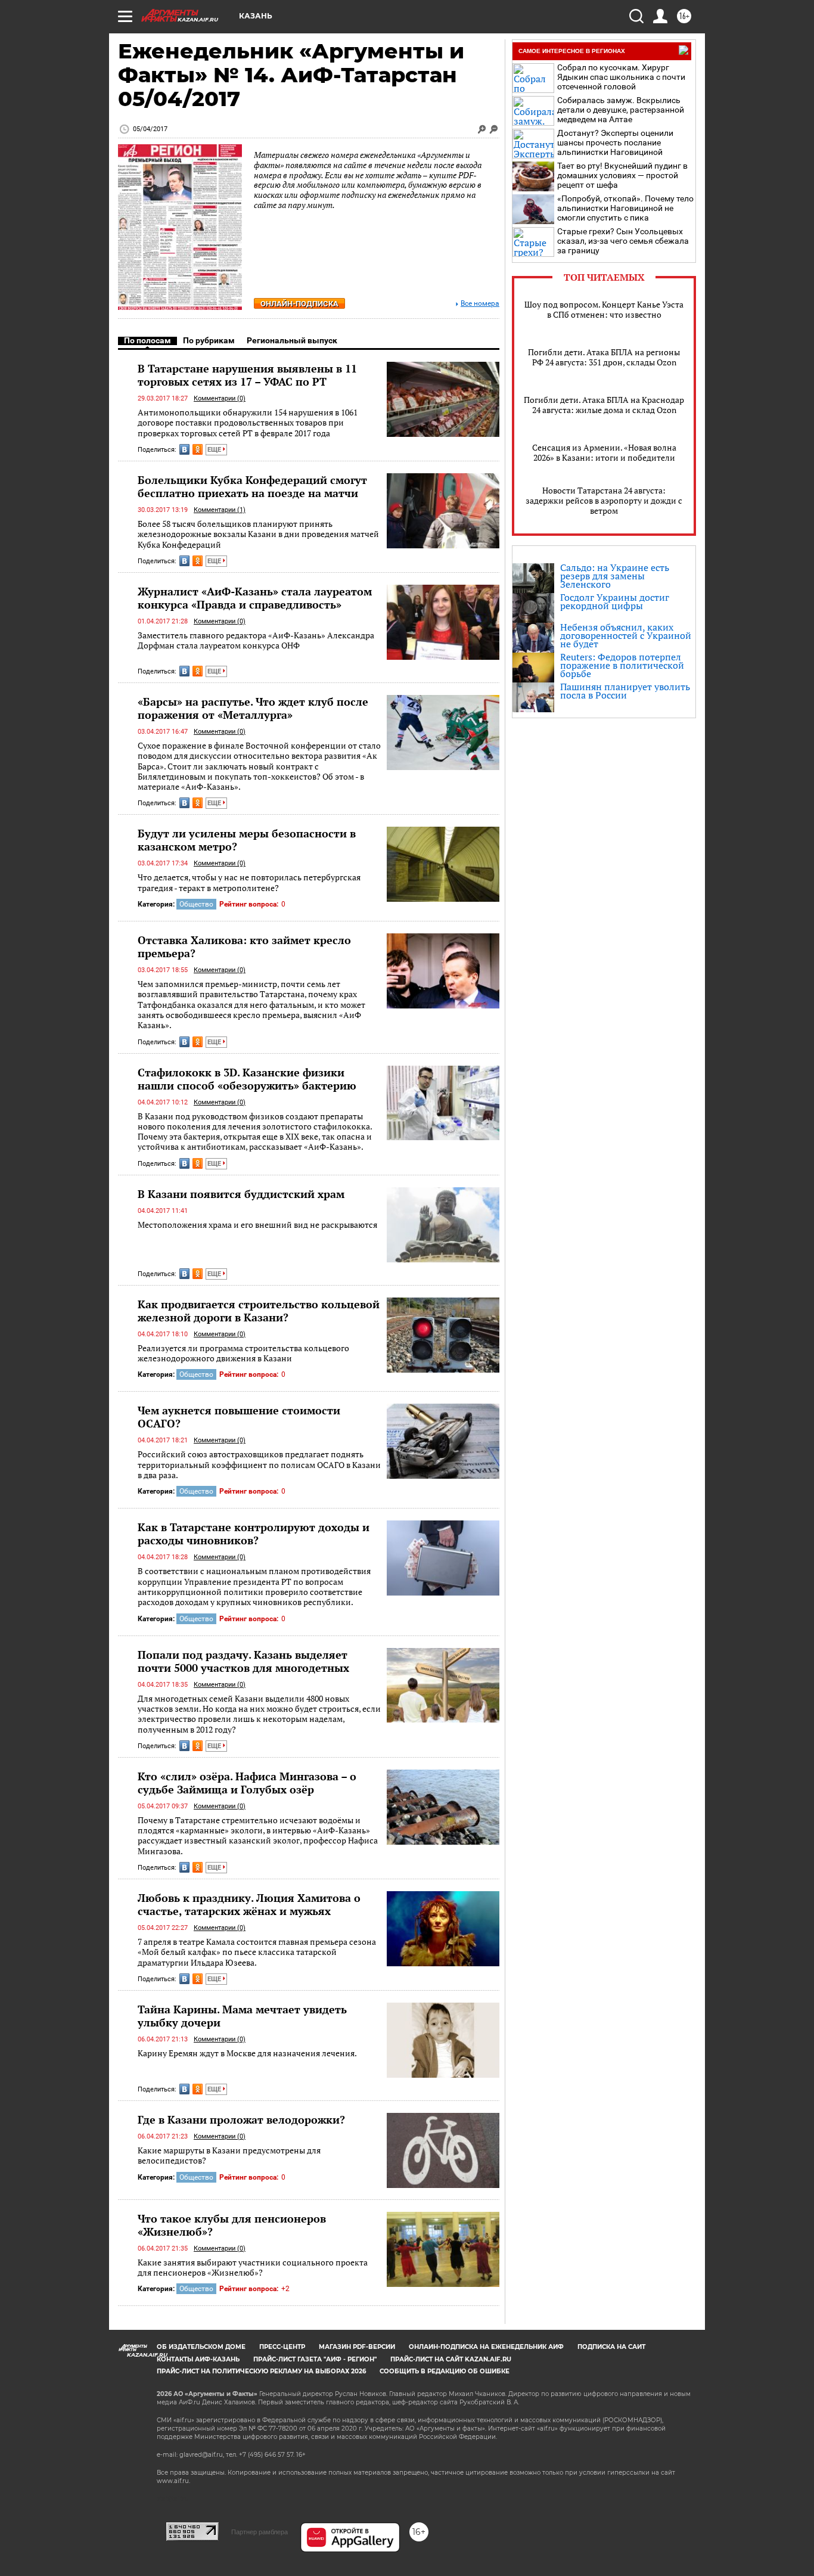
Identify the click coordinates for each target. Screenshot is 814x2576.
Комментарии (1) (220, 510)
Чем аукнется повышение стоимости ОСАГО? (239, 1417)
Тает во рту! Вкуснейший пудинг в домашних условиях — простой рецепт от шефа (622, 175)
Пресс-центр (282, 2347)
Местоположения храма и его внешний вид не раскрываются (257, 1225)
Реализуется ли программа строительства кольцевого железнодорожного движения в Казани (243, 1353)
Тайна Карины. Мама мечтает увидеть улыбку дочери (242, 2016)
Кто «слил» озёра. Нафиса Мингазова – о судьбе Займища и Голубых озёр (247, 1783)
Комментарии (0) (220, 398)
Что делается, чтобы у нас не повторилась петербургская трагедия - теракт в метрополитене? (249, 882)
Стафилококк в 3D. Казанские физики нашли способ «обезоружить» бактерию (247, 1079)
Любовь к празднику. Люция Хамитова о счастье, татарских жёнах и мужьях (249, 1904)
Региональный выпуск (292, 340)
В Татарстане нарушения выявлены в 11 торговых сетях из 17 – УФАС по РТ (247, 375)
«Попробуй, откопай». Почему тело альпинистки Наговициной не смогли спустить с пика (625, 208)
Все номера (480, 304)
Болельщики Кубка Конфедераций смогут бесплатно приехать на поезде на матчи (252, 486)
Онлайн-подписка (299, 304)
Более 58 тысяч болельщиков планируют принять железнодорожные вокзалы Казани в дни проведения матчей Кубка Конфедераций (258, 534)
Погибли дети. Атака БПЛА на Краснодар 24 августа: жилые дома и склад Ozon (604, 405)
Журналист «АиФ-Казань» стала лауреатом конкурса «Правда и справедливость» (255, 598)
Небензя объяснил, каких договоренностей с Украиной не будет (626, 635)
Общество (196, 904)
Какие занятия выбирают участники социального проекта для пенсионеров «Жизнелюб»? (253, 2268)
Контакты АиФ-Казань (198, 2359)
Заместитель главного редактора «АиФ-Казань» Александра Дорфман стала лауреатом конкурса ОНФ (256, 640)
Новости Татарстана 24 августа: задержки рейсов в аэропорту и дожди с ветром (604, 500)
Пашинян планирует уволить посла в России (625, 691)
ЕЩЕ (215, 450)
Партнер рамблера (260, 2532)
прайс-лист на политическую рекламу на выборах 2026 (261, 2371)
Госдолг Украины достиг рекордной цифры (615, 601)
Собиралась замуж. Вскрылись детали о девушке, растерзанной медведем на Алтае (621, 110)
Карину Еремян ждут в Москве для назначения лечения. (247, 2053)
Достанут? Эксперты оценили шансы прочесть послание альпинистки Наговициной (615, 142)
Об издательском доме (201, 2347)
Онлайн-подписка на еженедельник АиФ (486, 2347)
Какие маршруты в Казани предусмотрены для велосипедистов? (229, 2156)
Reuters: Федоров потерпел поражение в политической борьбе (622, 665)
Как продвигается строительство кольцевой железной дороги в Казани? (259, 1311)
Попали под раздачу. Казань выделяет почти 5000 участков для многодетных (243, 1661)
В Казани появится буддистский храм (241, 1194)
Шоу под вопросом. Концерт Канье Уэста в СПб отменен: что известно (604, 309)
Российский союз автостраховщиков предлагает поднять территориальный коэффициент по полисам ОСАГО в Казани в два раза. (259, 1464)
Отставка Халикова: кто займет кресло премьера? (244, 946)
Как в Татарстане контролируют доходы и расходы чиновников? (254, 1534)
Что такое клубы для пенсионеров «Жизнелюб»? (232, 2225)
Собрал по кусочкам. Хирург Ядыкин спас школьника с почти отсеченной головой (621, 77)
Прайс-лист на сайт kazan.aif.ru (451, 2359)
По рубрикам (209, 340)
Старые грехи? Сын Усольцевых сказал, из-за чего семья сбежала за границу (623, 241)
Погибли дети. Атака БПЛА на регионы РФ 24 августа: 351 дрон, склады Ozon (604, 357)
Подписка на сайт (611, 2347)
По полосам (147, 340)
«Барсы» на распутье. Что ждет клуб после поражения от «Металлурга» (253, 708)
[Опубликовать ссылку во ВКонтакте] (184, 449)
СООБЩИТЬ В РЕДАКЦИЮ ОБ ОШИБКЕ (445, 2371)
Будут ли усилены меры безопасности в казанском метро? (247, 840)
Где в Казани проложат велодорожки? (241, 2119)
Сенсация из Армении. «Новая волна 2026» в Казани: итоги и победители (604, 452)
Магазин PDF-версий (357, 2347)
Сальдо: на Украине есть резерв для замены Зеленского (615, 576)
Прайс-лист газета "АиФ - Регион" (315, 2359)
